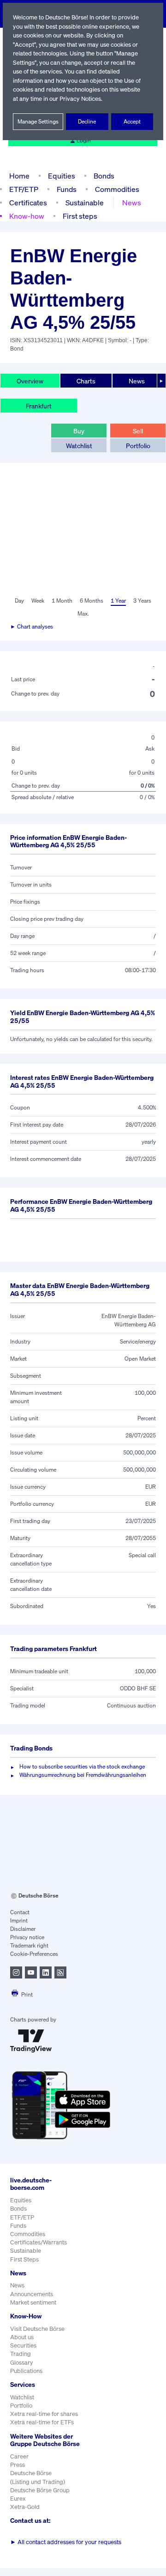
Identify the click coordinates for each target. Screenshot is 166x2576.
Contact (20, 1912)
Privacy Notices (80, 99)
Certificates (28, 203)
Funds (67, 189)
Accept (132, 121)
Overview (30, 381)
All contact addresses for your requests (66, 2542)
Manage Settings (38, 121)
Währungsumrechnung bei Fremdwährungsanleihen (83, 1775)
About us (22, 2337)
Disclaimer (23, 1929)
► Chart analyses (32, 626)
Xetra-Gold (25, 2507)
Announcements (32, 2294)
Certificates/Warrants (39, 2242)
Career (19, 2456)
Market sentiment (33, 2302)
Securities (23, 2345)
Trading (21, 2354)
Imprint (19, 1920)
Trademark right (29, 1945)
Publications (26, 2371)
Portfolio (138, 446)
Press (18, 2465)
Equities (62, 176)
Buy (79, 431)
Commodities (117, 189)
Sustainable (85, 203)
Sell (138, 431)
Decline (87, 121)
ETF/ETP (24, 189)
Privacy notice (27, 1937)
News (132, 203)
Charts (86, 381)
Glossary (22, 2363)
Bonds (104, 176)
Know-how (27, 216)
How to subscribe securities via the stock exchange (82, 1766)
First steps (80, 216)
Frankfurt (39, 406)
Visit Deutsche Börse (37, 2329)
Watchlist (79, 446)
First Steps (24, 2259)
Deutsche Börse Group (40, 2490)
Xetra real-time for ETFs (42, 2422)
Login (84, 140)
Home (19, 176)
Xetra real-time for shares (44, 2414)
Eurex (18, 2499)
